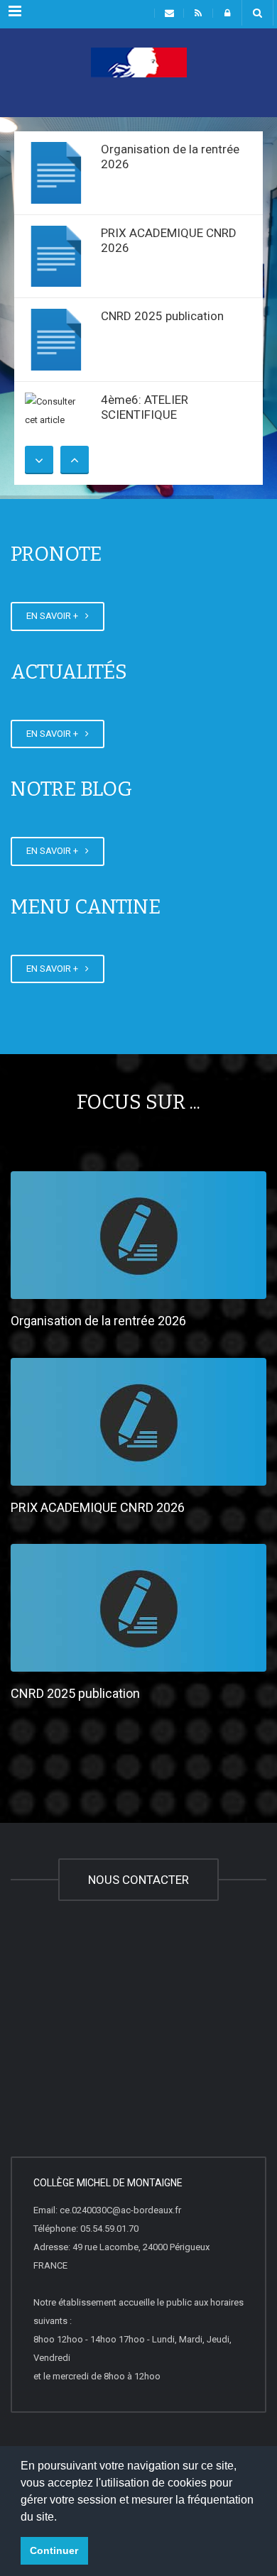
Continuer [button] (54, 2550)
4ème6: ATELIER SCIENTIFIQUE (145, 407)
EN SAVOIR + (54, 616)
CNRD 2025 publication (162, 316)
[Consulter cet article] (56, 173)
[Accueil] (138, 82)
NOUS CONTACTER (138, 1880)
